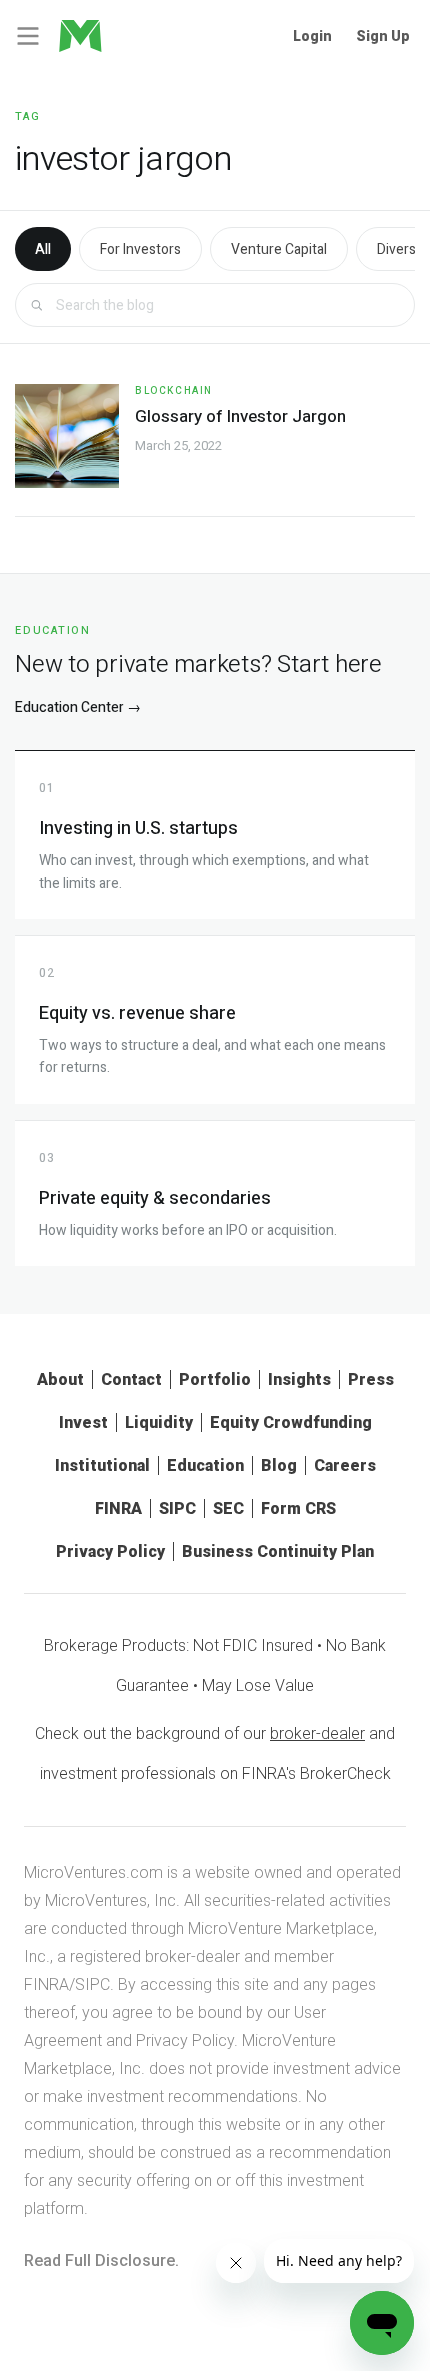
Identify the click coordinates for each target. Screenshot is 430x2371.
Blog (279, 1465)
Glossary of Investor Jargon (240, 416)
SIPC (177, 1508)
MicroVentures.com (93, 1872)
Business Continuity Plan (278, 1551)
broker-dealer (317, 1733)
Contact (131, 1379)
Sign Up (383, 36)
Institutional (102, 1465)
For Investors (140, 249)
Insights (299, 1379)
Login (312, 36)
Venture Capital (279, 249)
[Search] (36, 305)
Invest (83, 1422)
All (43, 249)
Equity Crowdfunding (291, 1422)
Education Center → (78, 707)
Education (205, 1465)
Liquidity (159, 1422)
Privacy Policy (110, 1551)
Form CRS (298, 1508)
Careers (345, 1465)
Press (371, 1379)
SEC (228, 1508)
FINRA (118, 1508)
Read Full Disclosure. (101, 2260)
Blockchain (174, 391)
